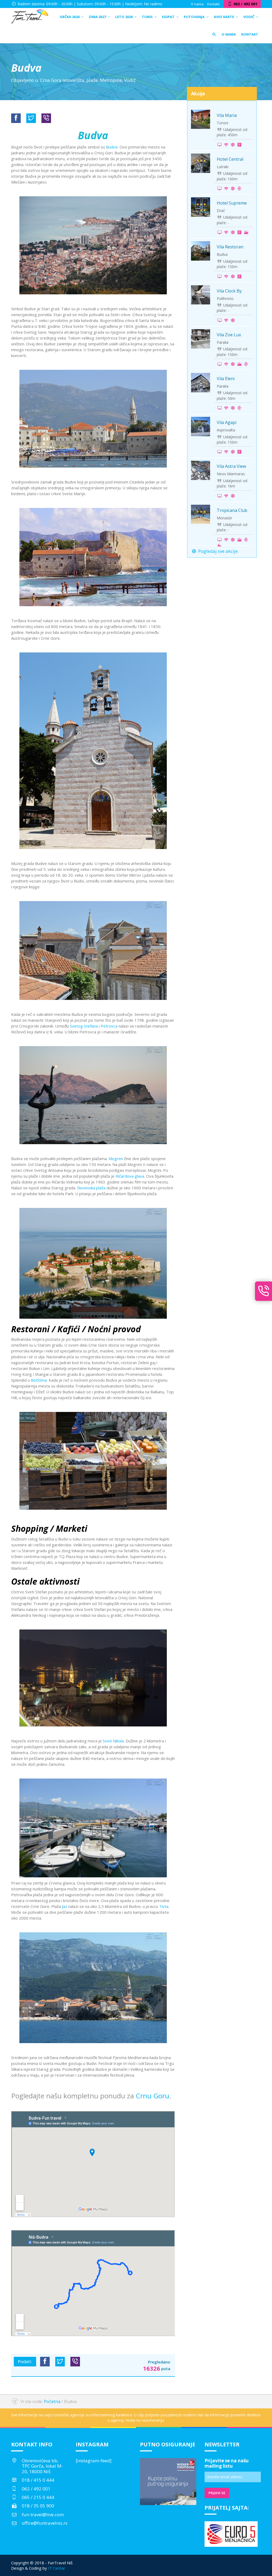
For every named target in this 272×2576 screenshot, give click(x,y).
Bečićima (39, 1380)
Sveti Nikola (113, 1741)
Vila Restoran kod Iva (230, 249)
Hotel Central (230, 159)
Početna (52, 2401)
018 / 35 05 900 (38, 2506)
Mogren (116, 1158)
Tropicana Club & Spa (232, 513)
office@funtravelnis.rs (45, 2523)
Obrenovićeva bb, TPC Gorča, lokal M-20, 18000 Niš (42, 2466)
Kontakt (213, 4)
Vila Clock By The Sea (229, 294)
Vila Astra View (231, 466)
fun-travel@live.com (43, 2515)
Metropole (111, 80)
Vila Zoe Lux (229, 335)
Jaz (65, 1906)
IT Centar (57, 2568)
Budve (112, 147)
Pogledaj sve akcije (217, 551)
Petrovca (109, 1026)
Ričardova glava (130, 1176)
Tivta (164, 1906)
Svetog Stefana (84, 1026)
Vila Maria (227, 115)
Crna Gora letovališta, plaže (69, 80)
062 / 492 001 (36, 2489)
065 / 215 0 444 (38, 2497)
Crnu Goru (152, 2096)
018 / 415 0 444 (38, 2480)
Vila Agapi (227, 422)
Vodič (130, 80)
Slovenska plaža (91, 1188)
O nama (197, 4)
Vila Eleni (226, 379)
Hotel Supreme (232, 203)
